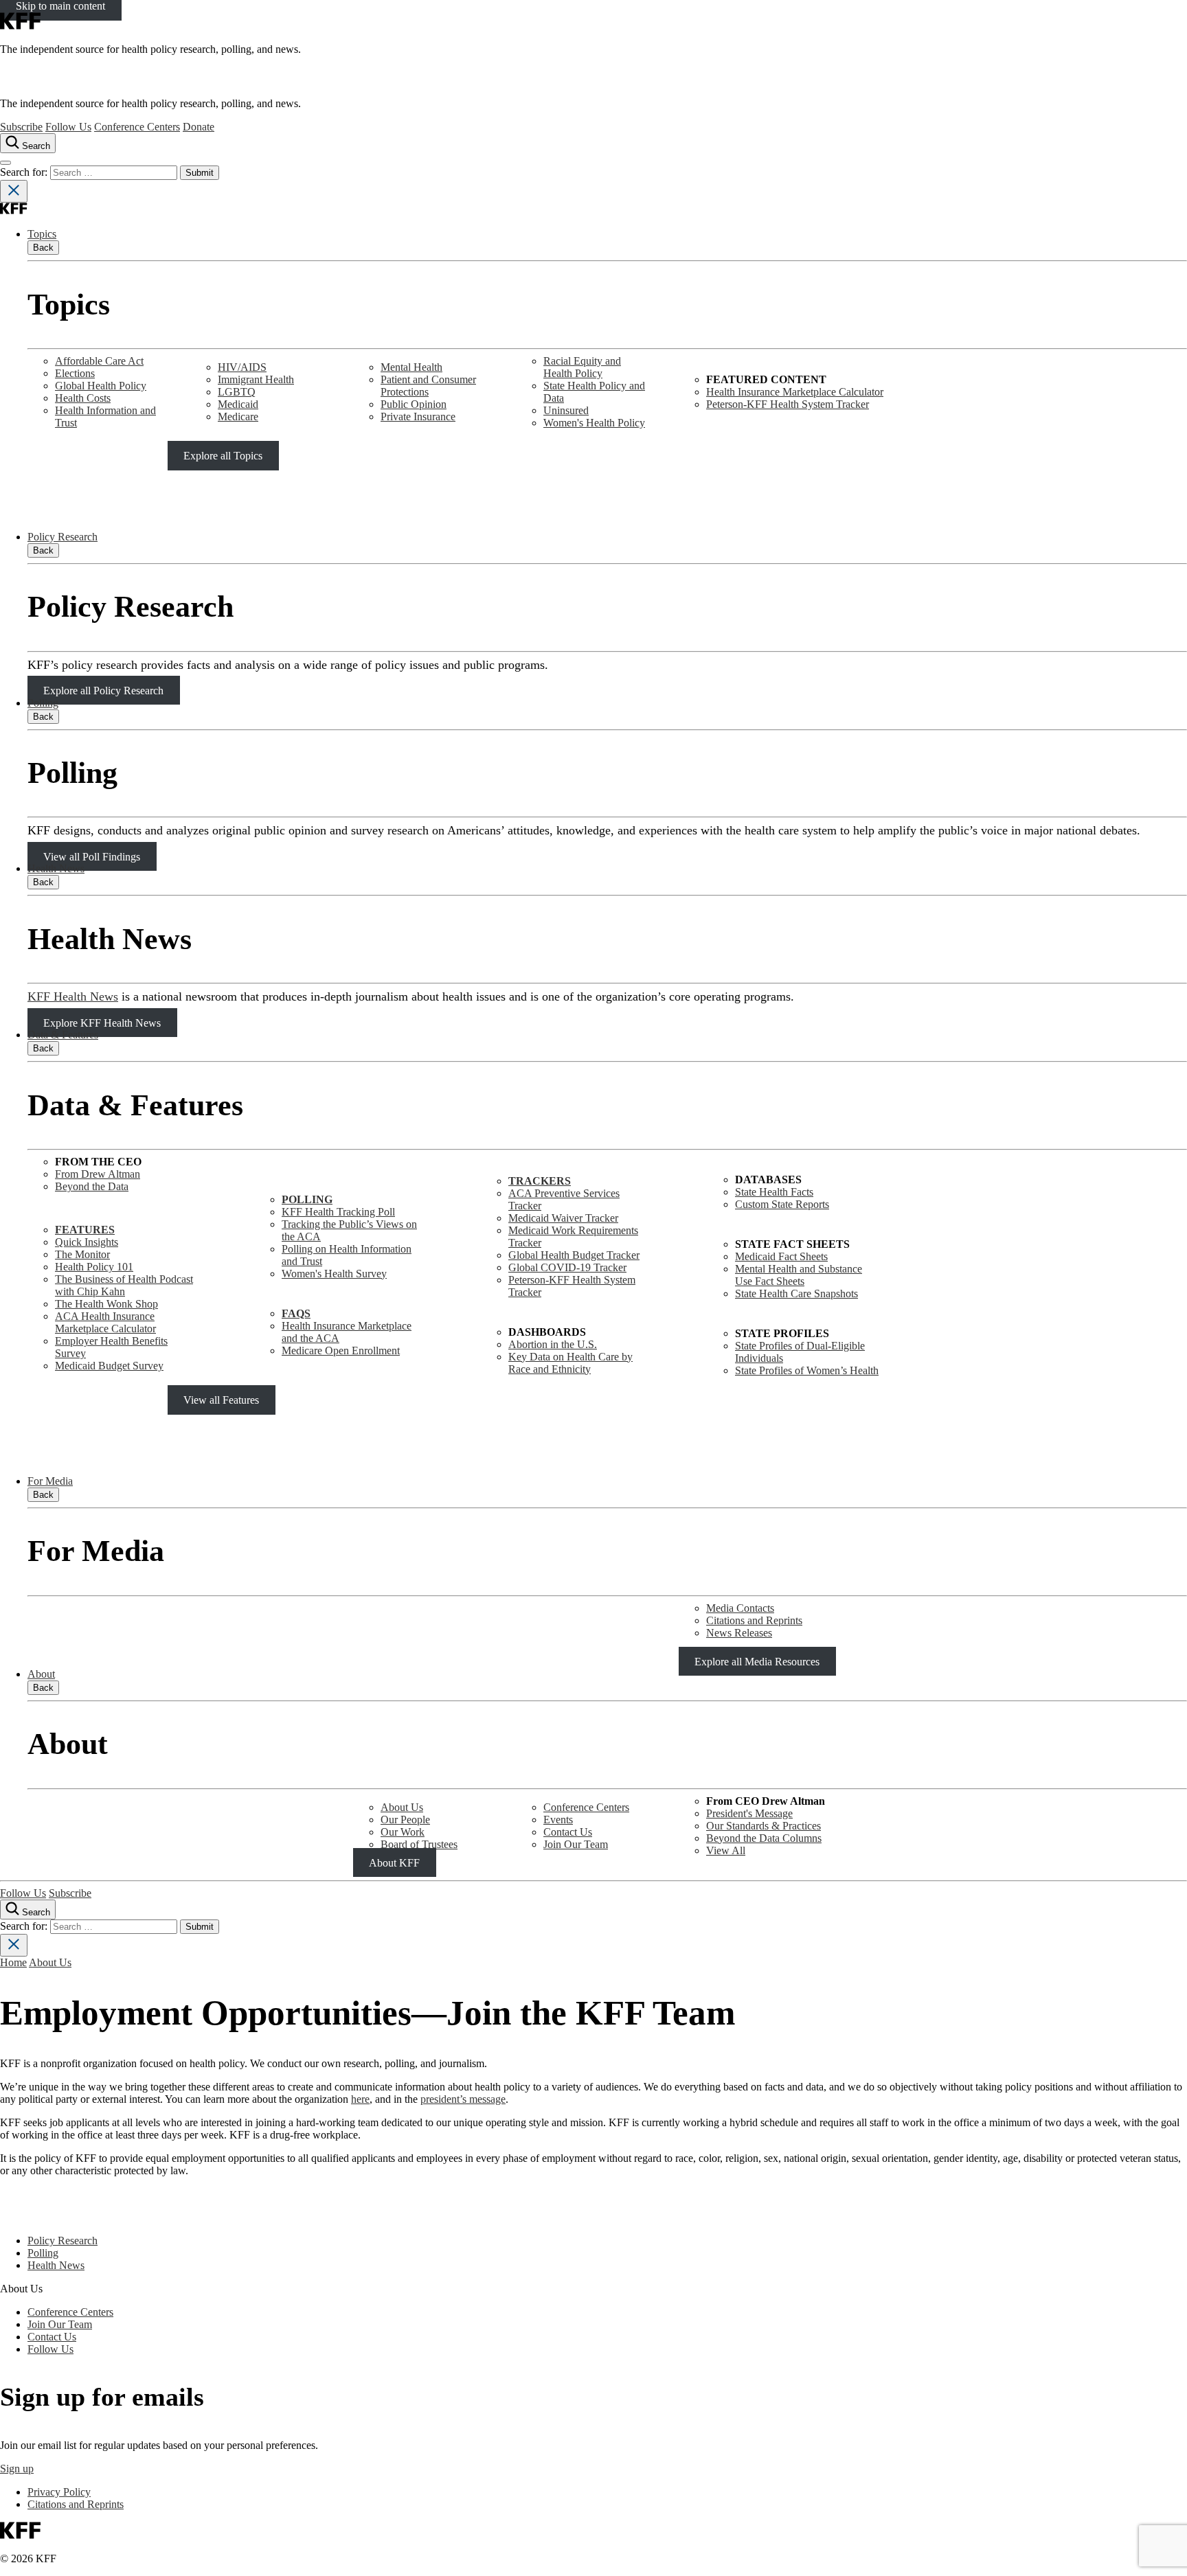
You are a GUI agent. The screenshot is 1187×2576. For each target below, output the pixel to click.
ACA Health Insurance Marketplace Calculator (105, 1322)
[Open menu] (5, 163)
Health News (56, 868)
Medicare (238, 417)
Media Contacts (740, 1608)
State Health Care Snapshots (796, 1293)
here (360, 2099)
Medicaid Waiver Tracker (563, 1218)
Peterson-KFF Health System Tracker (788, 404)
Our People (405, 1820)
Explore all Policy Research (103, 691)
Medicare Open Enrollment (341, 1350)
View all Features (221, 1400)
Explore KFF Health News (102, 1022)
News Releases (739, 1633)
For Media (50, 1481)
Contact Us (568, 1832)
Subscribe (21, 127)
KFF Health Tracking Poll (338, 1212)
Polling (43, 703)
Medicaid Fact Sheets (781, 1256)
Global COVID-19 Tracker (567, 1267)
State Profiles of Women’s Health (807, 1370)
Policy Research (63, 537)
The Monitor (82, 1254)
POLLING (307, 1199)
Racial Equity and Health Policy (582, 367)
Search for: (25, 172)
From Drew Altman (98, 1174)
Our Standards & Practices (764, 1826)
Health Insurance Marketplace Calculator (795, 392)
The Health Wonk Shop (106, 1304)
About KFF (394, 1863)
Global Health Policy (101, 386)
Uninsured (566, 410)
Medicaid (238, 404)
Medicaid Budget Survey (109, 1366)
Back (43, 248)
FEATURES (85, 1230)
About (41, 1674)
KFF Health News (73, 996)
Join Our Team (576, 1844)
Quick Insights (87, 1242)
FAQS (296, 1313)
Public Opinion (414, 404)
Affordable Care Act (99, 361)
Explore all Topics (223, 456)
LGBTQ (237, 392)
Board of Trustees (419, 1844)
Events (558, 1820)
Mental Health (411, 367)
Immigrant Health (256, 379)
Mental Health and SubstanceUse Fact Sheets (799, 1275)
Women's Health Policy (594, 423)
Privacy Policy (59, 2492)
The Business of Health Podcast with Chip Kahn (124, 1285)
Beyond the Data (92, 1186)
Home (13, 1962)
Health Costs (83, 398)
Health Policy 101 (94, 1267)
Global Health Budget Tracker (574, 1255)
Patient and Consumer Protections (428, 386)
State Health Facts (774, 1192)
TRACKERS (540, 1181)
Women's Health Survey (334, 1274)
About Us (402, 1807)
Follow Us (68, 127)
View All (726, 1850)
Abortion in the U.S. (553, 1344)
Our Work (403, 1832)
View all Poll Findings (92, 856)
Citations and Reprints (754, 1620)
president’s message (463, 2099)
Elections (75, 373)
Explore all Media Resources (757, 1662)
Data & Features (63, 1035)
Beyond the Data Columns (764, 1838)
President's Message (749, 1813)
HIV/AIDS (242, 367)
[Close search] (14, 191)
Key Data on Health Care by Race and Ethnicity (570, 1363)
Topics (42, 234)
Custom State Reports (782, 1204)
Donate (199, 127)
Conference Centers (137, 127)
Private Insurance (418, 417)
